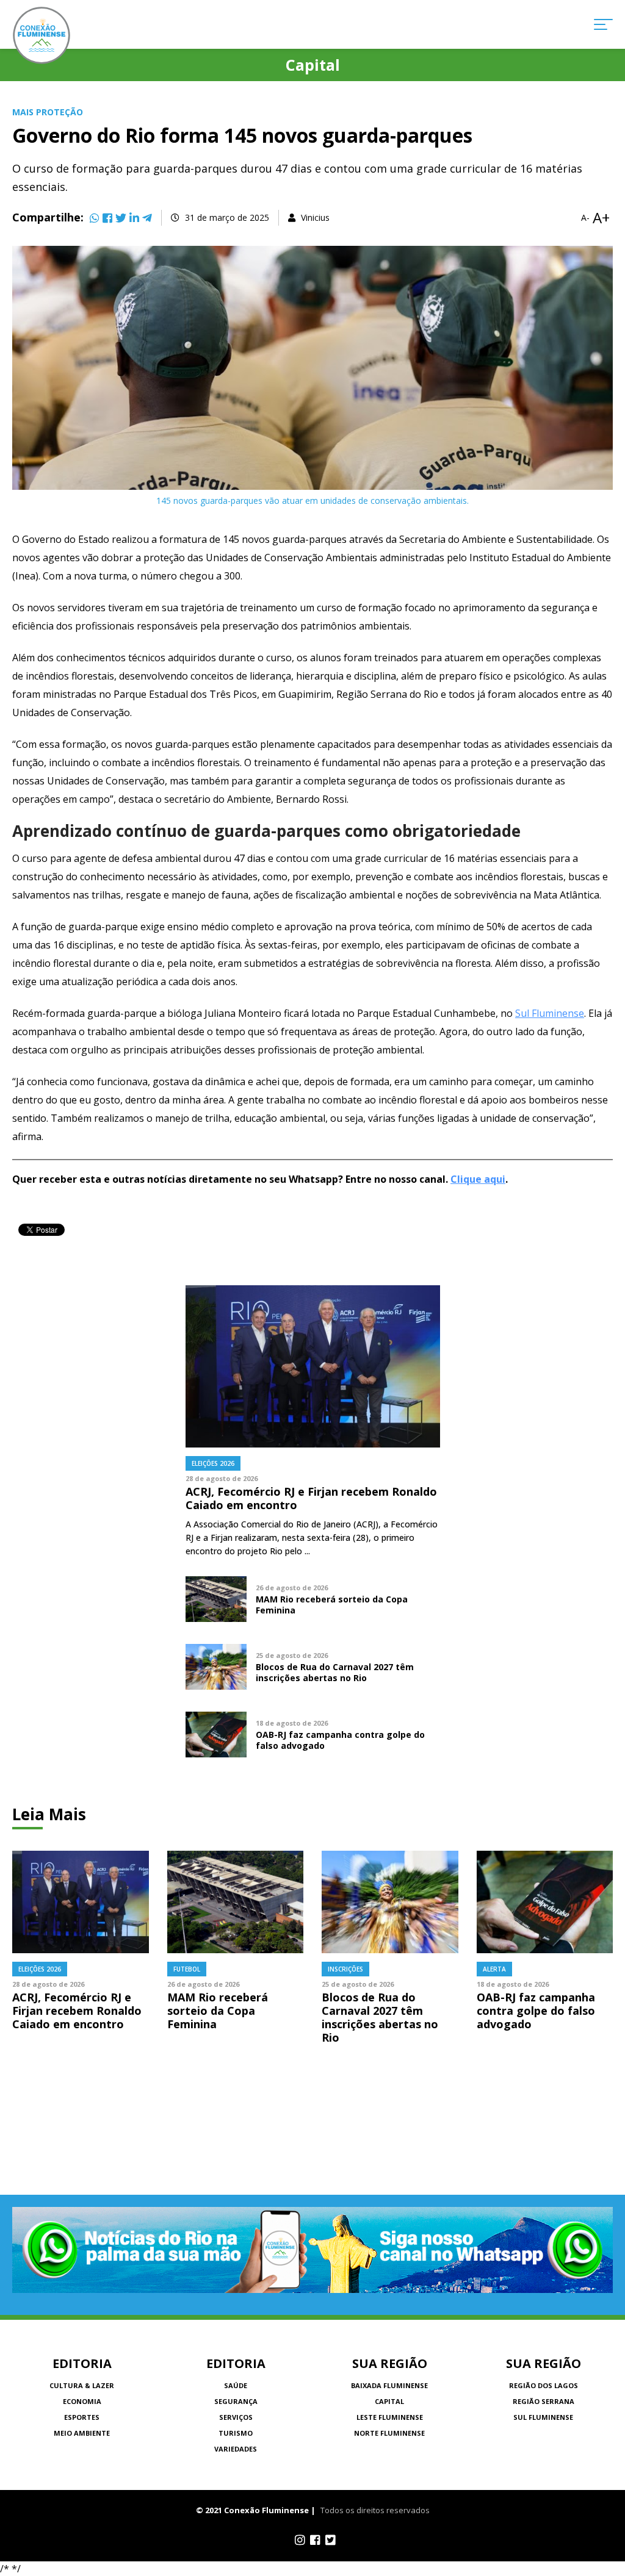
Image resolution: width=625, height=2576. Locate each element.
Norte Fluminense (389, 2433)
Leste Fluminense (390, 2417)
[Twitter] (121, 218)
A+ (601, 218)
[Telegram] (147, 218)
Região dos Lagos (544, 2385)
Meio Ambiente (82, 2433)
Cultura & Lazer (82, 2385)
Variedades (236, 2449)
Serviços (236, 2417)
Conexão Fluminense (42, 35)
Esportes (82, 2417)
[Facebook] (107, 218)
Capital (389, 2401)
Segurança (236, 2401)
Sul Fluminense (550, 1013)
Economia (82, 2401)
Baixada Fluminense (389, 2385)
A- (585, 218)
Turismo (236, 2433)
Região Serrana (544, 2401)
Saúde (236, 2385)
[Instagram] (300, 2540)
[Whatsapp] (95, 218)
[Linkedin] (134, 218)
